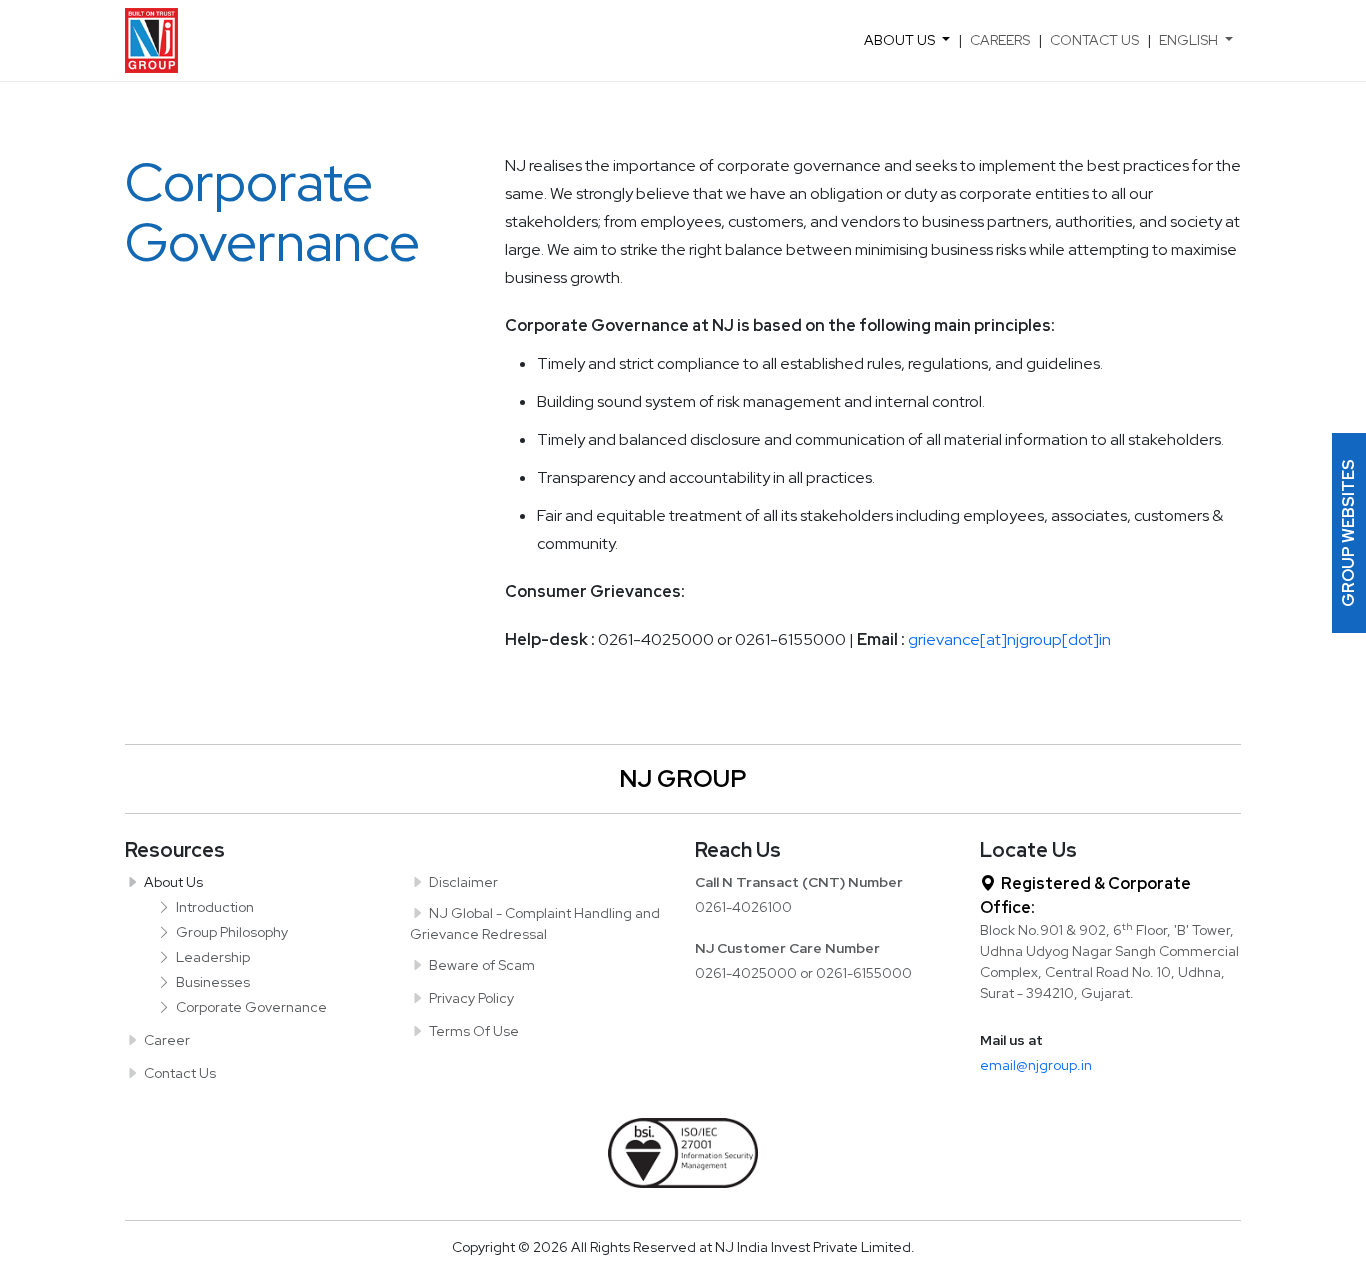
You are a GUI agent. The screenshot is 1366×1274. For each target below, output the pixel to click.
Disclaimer (463, 882)
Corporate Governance (251, 1007)
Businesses (213, 982)
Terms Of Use (474, 1031)
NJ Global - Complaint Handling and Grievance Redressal (535, 923)
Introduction (215, 907)
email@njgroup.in (1036, 1065)
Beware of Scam (482, 965)
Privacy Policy (471, 998)
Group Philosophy (232, 932)
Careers (1000, 40)
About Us (899, 40)
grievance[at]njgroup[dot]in (1009, 639)
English (1188, 40)
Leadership (213, 957)
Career (167, 1040)
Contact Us (1094, 40)
